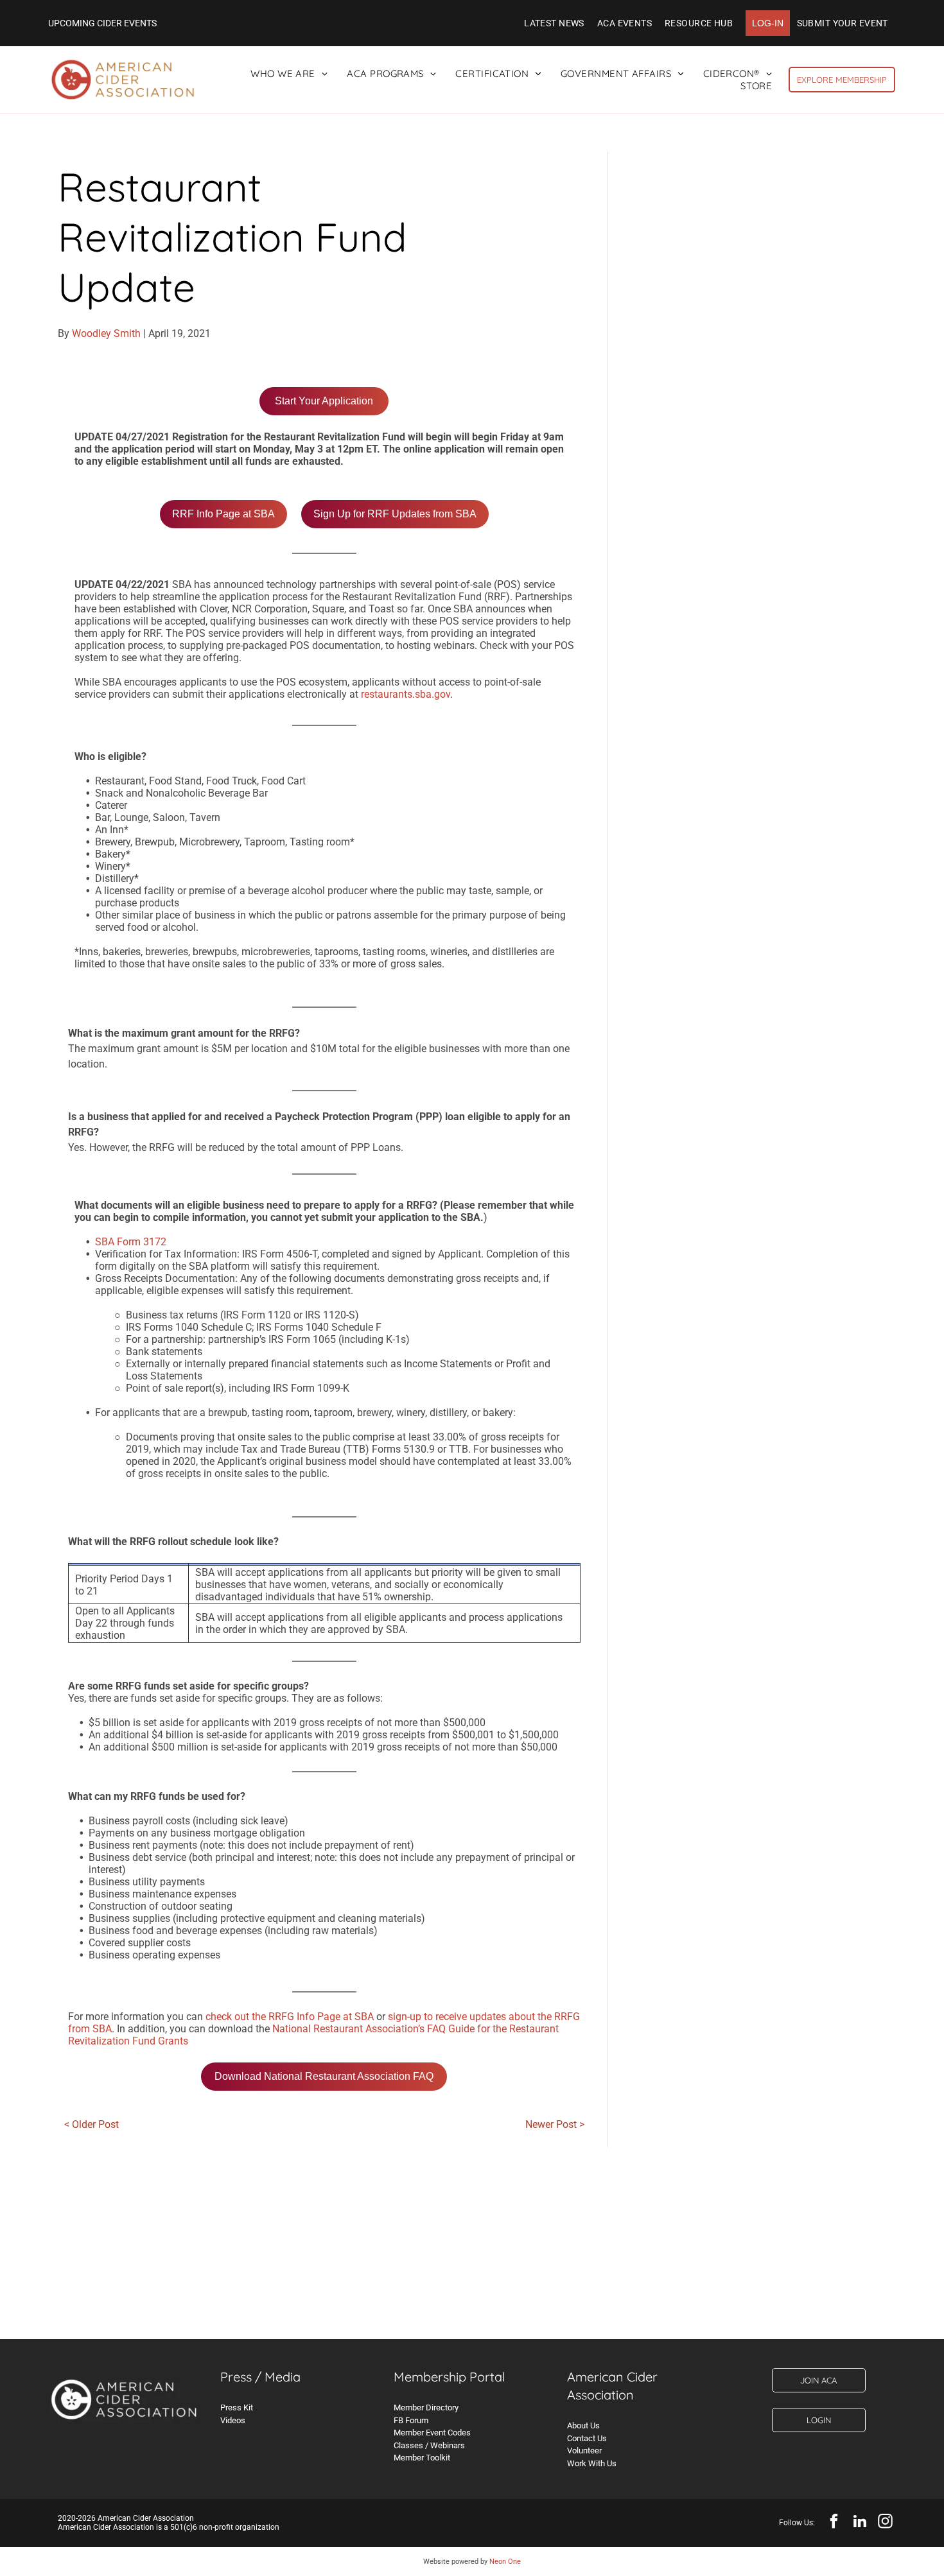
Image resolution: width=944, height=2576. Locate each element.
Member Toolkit (422, 2458)
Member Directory (426, 2407)
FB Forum (411, 2420)
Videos (233, 2420)
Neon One (505, 2562)
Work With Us (592, 2463)
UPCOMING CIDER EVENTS (102, 23)
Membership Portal (450, 2377)
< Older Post (92, 2124)
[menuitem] (554, 23)
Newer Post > (555, 2124)
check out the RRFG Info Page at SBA (290, 2017)
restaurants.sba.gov (406, 694)
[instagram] (885, 2523)
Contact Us (587, 2438)
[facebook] (834, 2523)
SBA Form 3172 (131, 1242)
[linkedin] (860, 2523)
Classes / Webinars (429, 2445)
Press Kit (237, 2407)
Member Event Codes (432, 2433)
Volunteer (584, 2451)
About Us (583, 2425)
